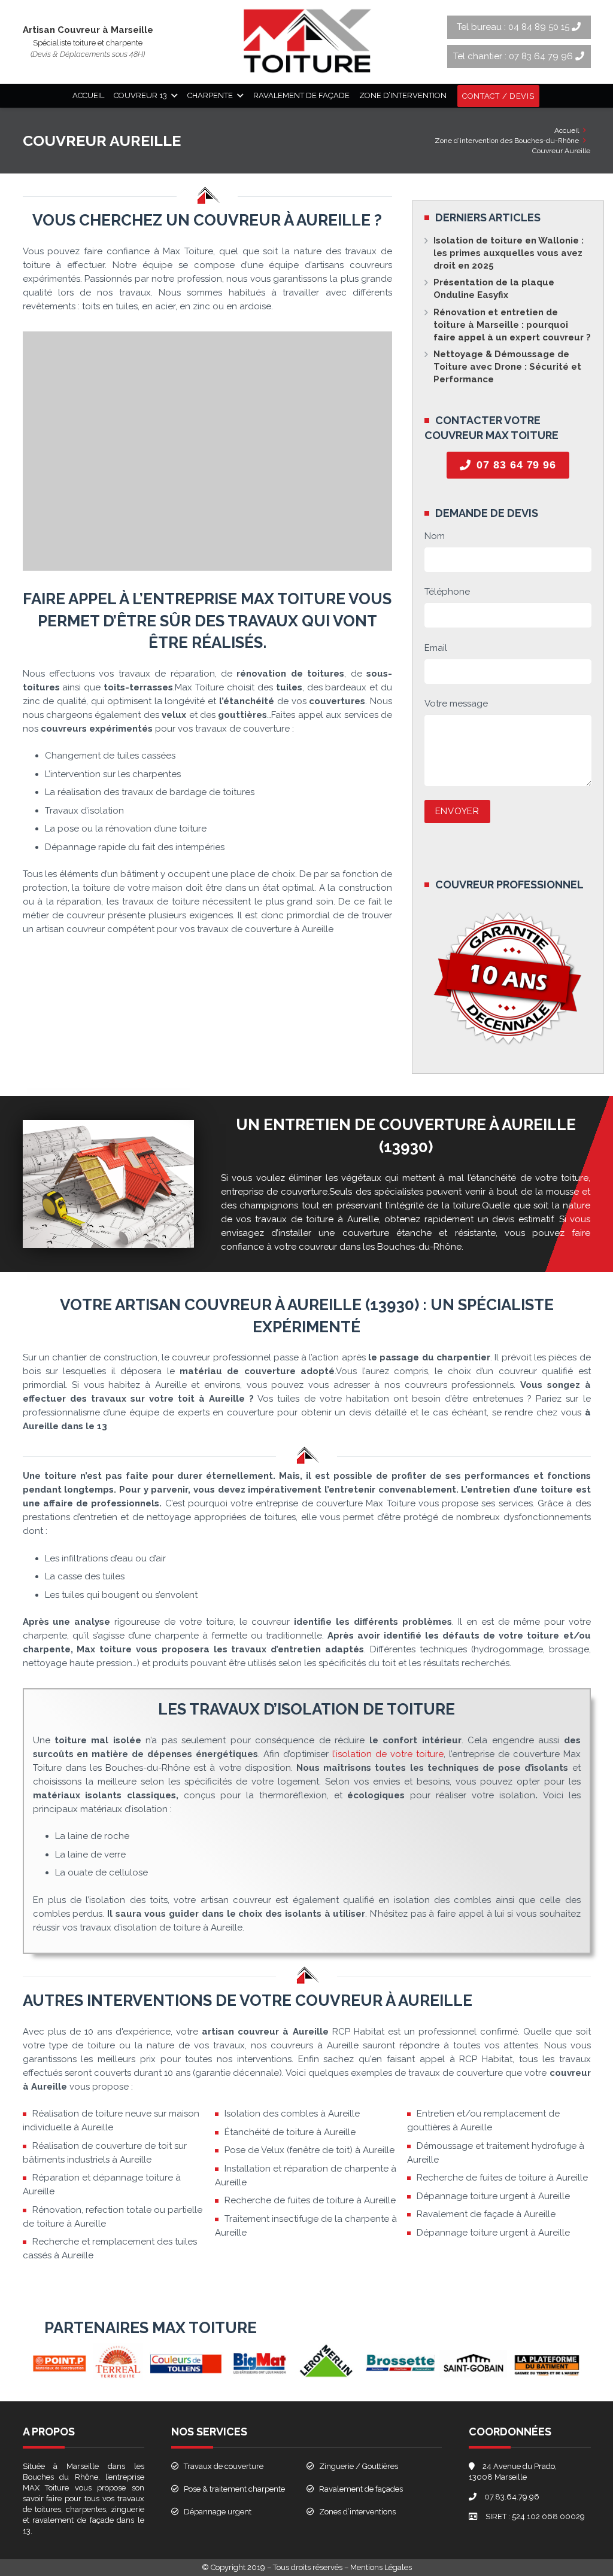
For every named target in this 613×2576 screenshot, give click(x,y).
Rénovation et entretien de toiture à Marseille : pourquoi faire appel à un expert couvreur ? (512, 325)
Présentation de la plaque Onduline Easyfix (494, 289)
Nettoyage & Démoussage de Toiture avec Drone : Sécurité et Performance (507, 367)
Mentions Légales (381, 2567)
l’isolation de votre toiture (388, 1754)
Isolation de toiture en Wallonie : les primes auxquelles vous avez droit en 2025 (509, 253)
